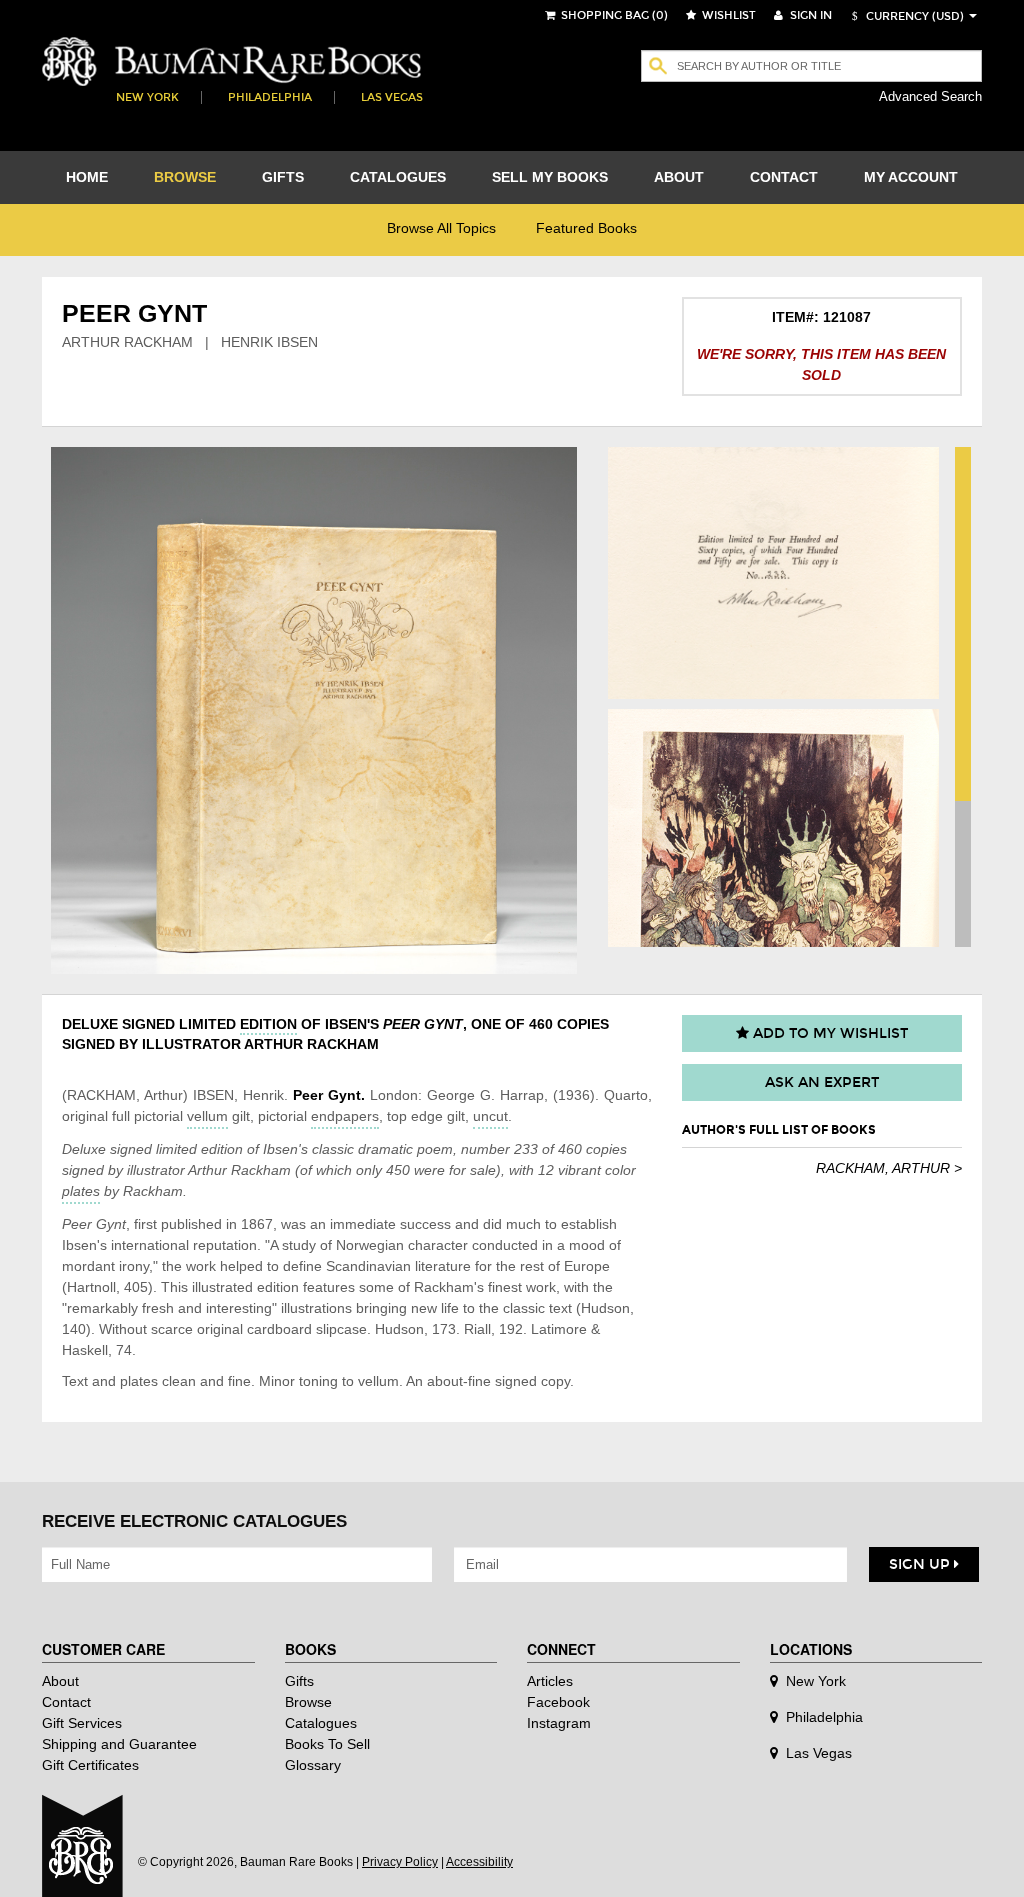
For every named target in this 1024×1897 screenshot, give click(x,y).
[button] (905, 16)
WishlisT (727, 15)
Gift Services (82, 1723)
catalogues (398, 177)
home (87, 177)
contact (784, 177)
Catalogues (321, 1723)
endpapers (345, 1116)
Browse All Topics (441, 228)
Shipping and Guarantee (119, 1744)
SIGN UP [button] (921, 1564)
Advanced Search (930, 96)
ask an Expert (822, 1082)
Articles (550, 1681)
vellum (207, 1116)
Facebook (558, 1702)
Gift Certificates (90, 1765)
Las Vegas (392, 97)
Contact (66, 1702)
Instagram (559, 1723)
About (60, 1681)
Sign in (809, 15)
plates (81, 1191)
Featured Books (586, 228)
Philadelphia (270, 97)
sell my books (550, 177)
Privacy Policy (400, 1862)
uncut (490, 1116)
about (679, 177)
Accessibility (479, 1862)
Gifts (299, 1681)
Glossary (313, 1765)
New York (147, 97)
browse (185, 177)
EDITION (268, 1024)
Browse (308, 1702)
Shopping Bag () (613, 15)
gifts (283, 177)
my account (911, 177)
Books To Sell (327, 1744)
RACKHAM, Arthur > (889, 1168)
